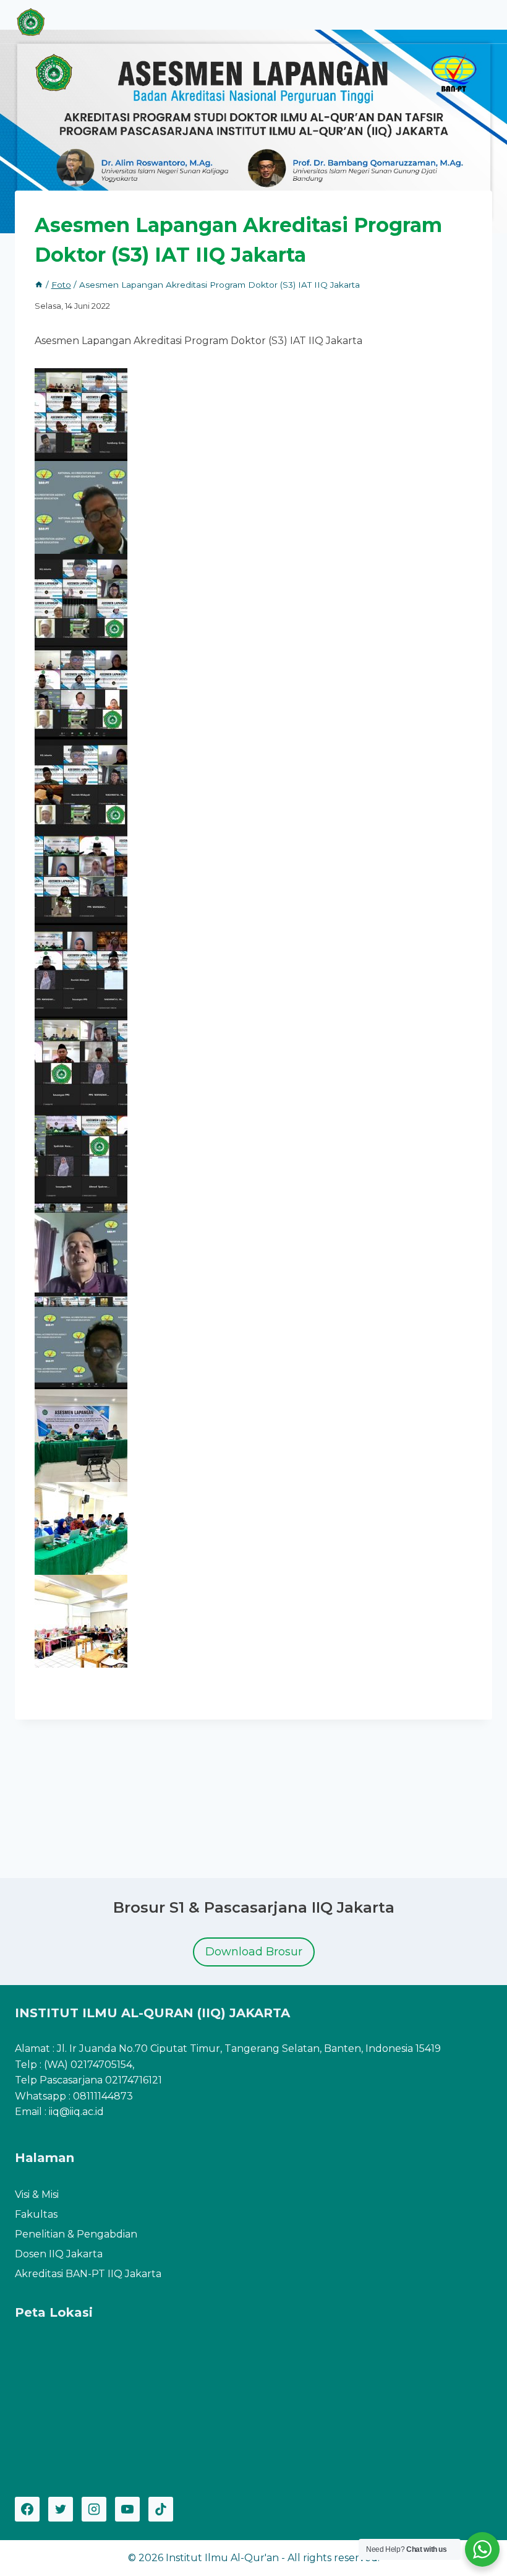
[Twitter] (61, 2509)
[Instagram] (94, 2509)
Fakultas (36, 2214)
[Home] (39, 285)
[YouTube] (127, 2509)
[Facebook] (27, 2509)
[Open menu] (481, 21)
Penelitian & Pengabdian (76, 2234)
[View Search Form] (452, 22)
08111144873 (103, 2096)
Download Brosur (254, 1952)
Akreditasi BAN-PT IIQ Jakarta (88, 2274)
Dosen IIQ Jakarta (59, 2254)
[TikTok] (161, 2509)
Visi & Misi (37, 2195)
